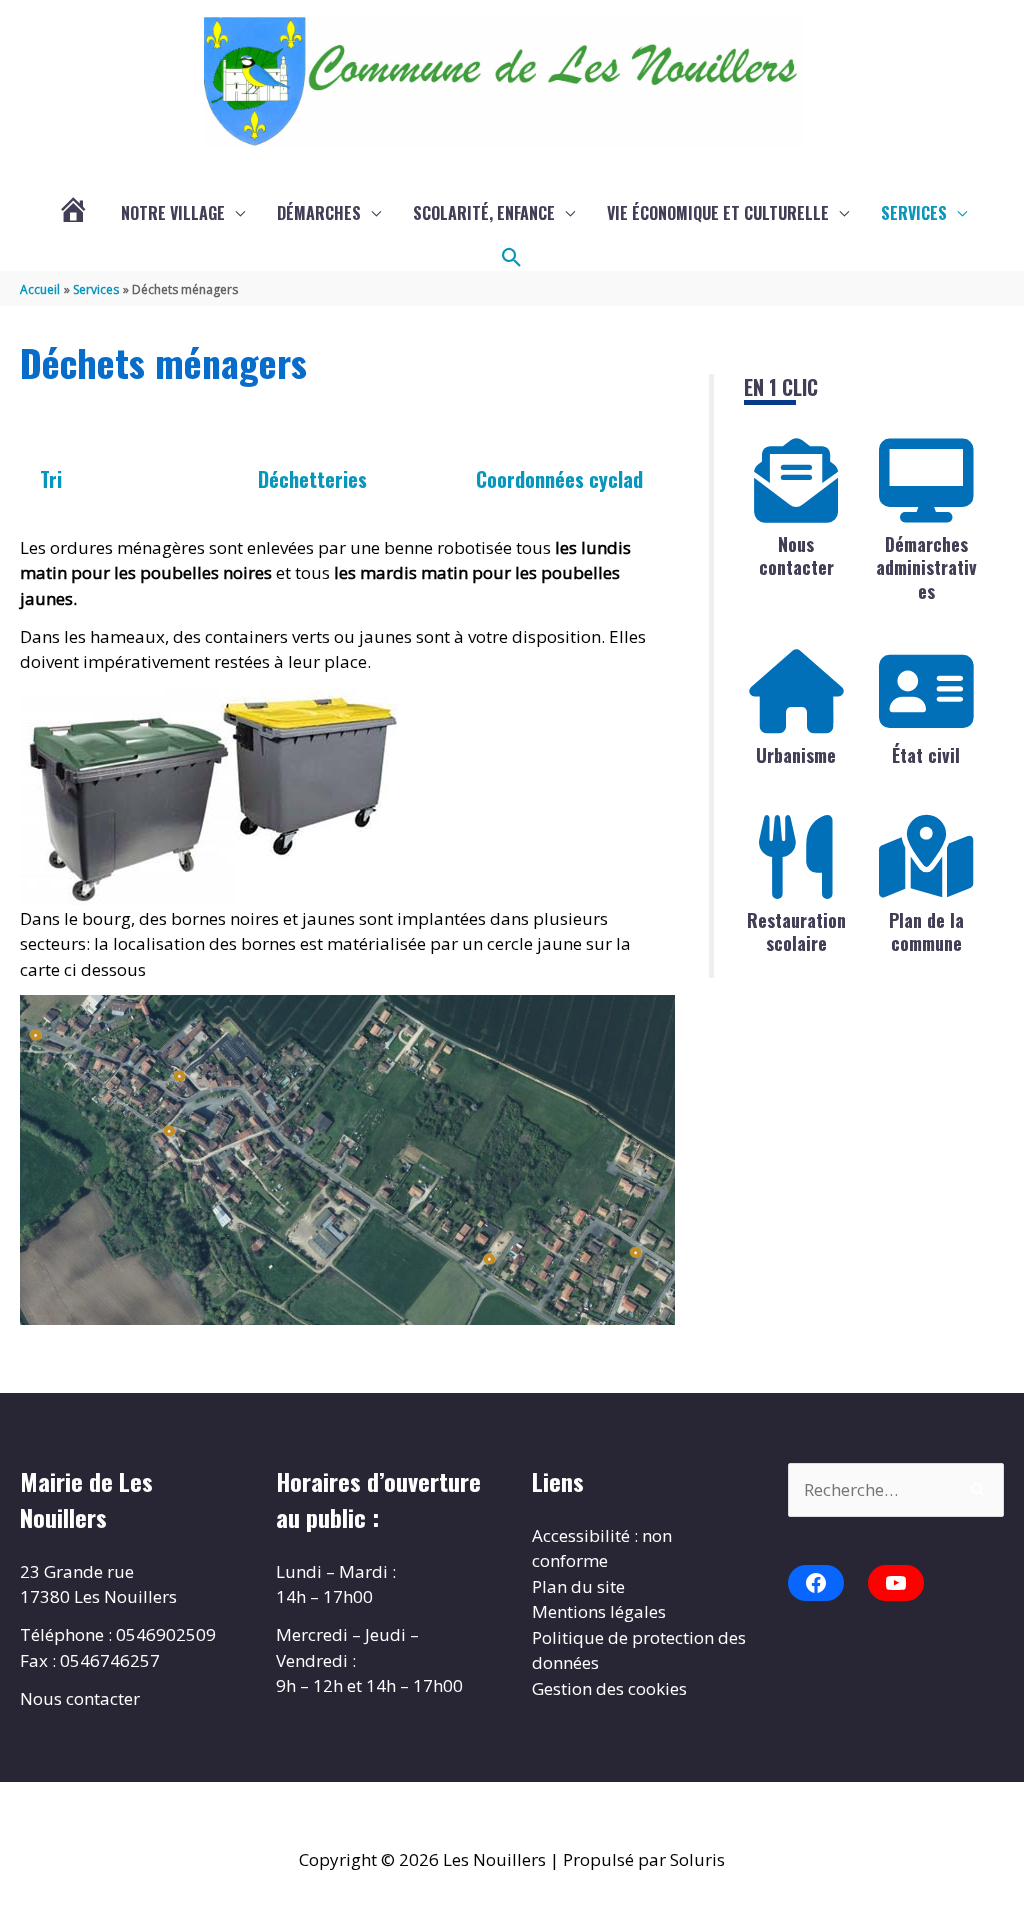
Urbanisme (796, 755)
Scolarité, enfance (484, 213)
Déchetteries (312, 479)
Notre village (173, 213)
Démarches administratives (926, 567)
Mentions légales (599, 1611)
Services (914, 213)
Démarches (319, 213)
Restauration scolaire (796, 931)
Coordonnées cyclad (559, 479)
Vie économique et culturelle (718, 213)
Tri (51, 479)
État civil (926, 755)
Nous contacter (796, 555)
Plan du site (578, 1586)
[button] (512, 258)
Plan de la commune (926, 931)
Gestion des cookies (609, 1688)
